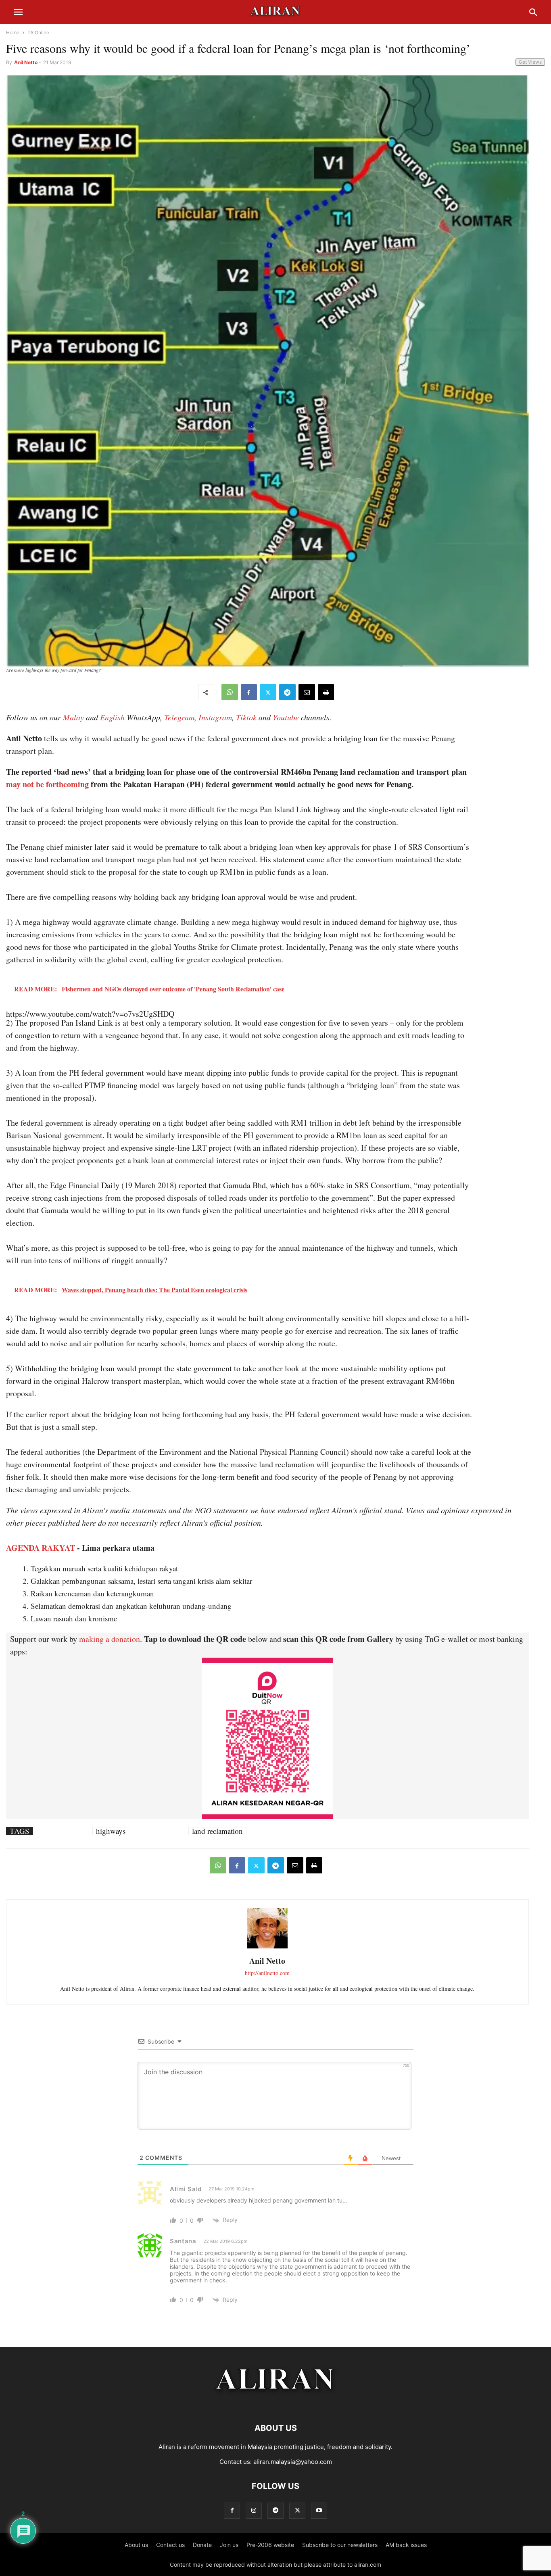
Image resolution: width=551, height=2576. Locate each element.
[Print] (326, 692)
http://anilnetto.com (267, 1973)
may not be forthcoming (47, 784)
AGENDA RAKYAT (41, 1548)
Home (13, 32)
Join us (229, 2545)
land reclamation (217, 1831)
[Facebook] (249, 692)
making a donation (110, 1639)
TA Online (38, 32)
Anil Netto (26, 62)
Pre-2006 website (270, 2545)
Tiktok (246, 717)
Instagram (215, 717)
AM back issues (406, 2545)
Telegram (179, 717)
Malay (73, 717)
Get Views (530, 62)
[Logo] (276, 2404)
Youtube (286, 717)
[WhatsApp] (230, 692)
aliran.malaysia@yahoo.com (293, 2462)
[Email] (307, 692)
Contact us (170, 2545)
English (112, 717)
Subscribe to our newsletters (340, 2545)
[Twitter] (268, 692)
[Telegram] (287, 692)
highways (111, 1831)
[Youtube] (319, 2510)
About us (136, 2545)
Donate (202, 2545)
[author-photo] (267, 1947)
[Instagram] (254, 2510)
